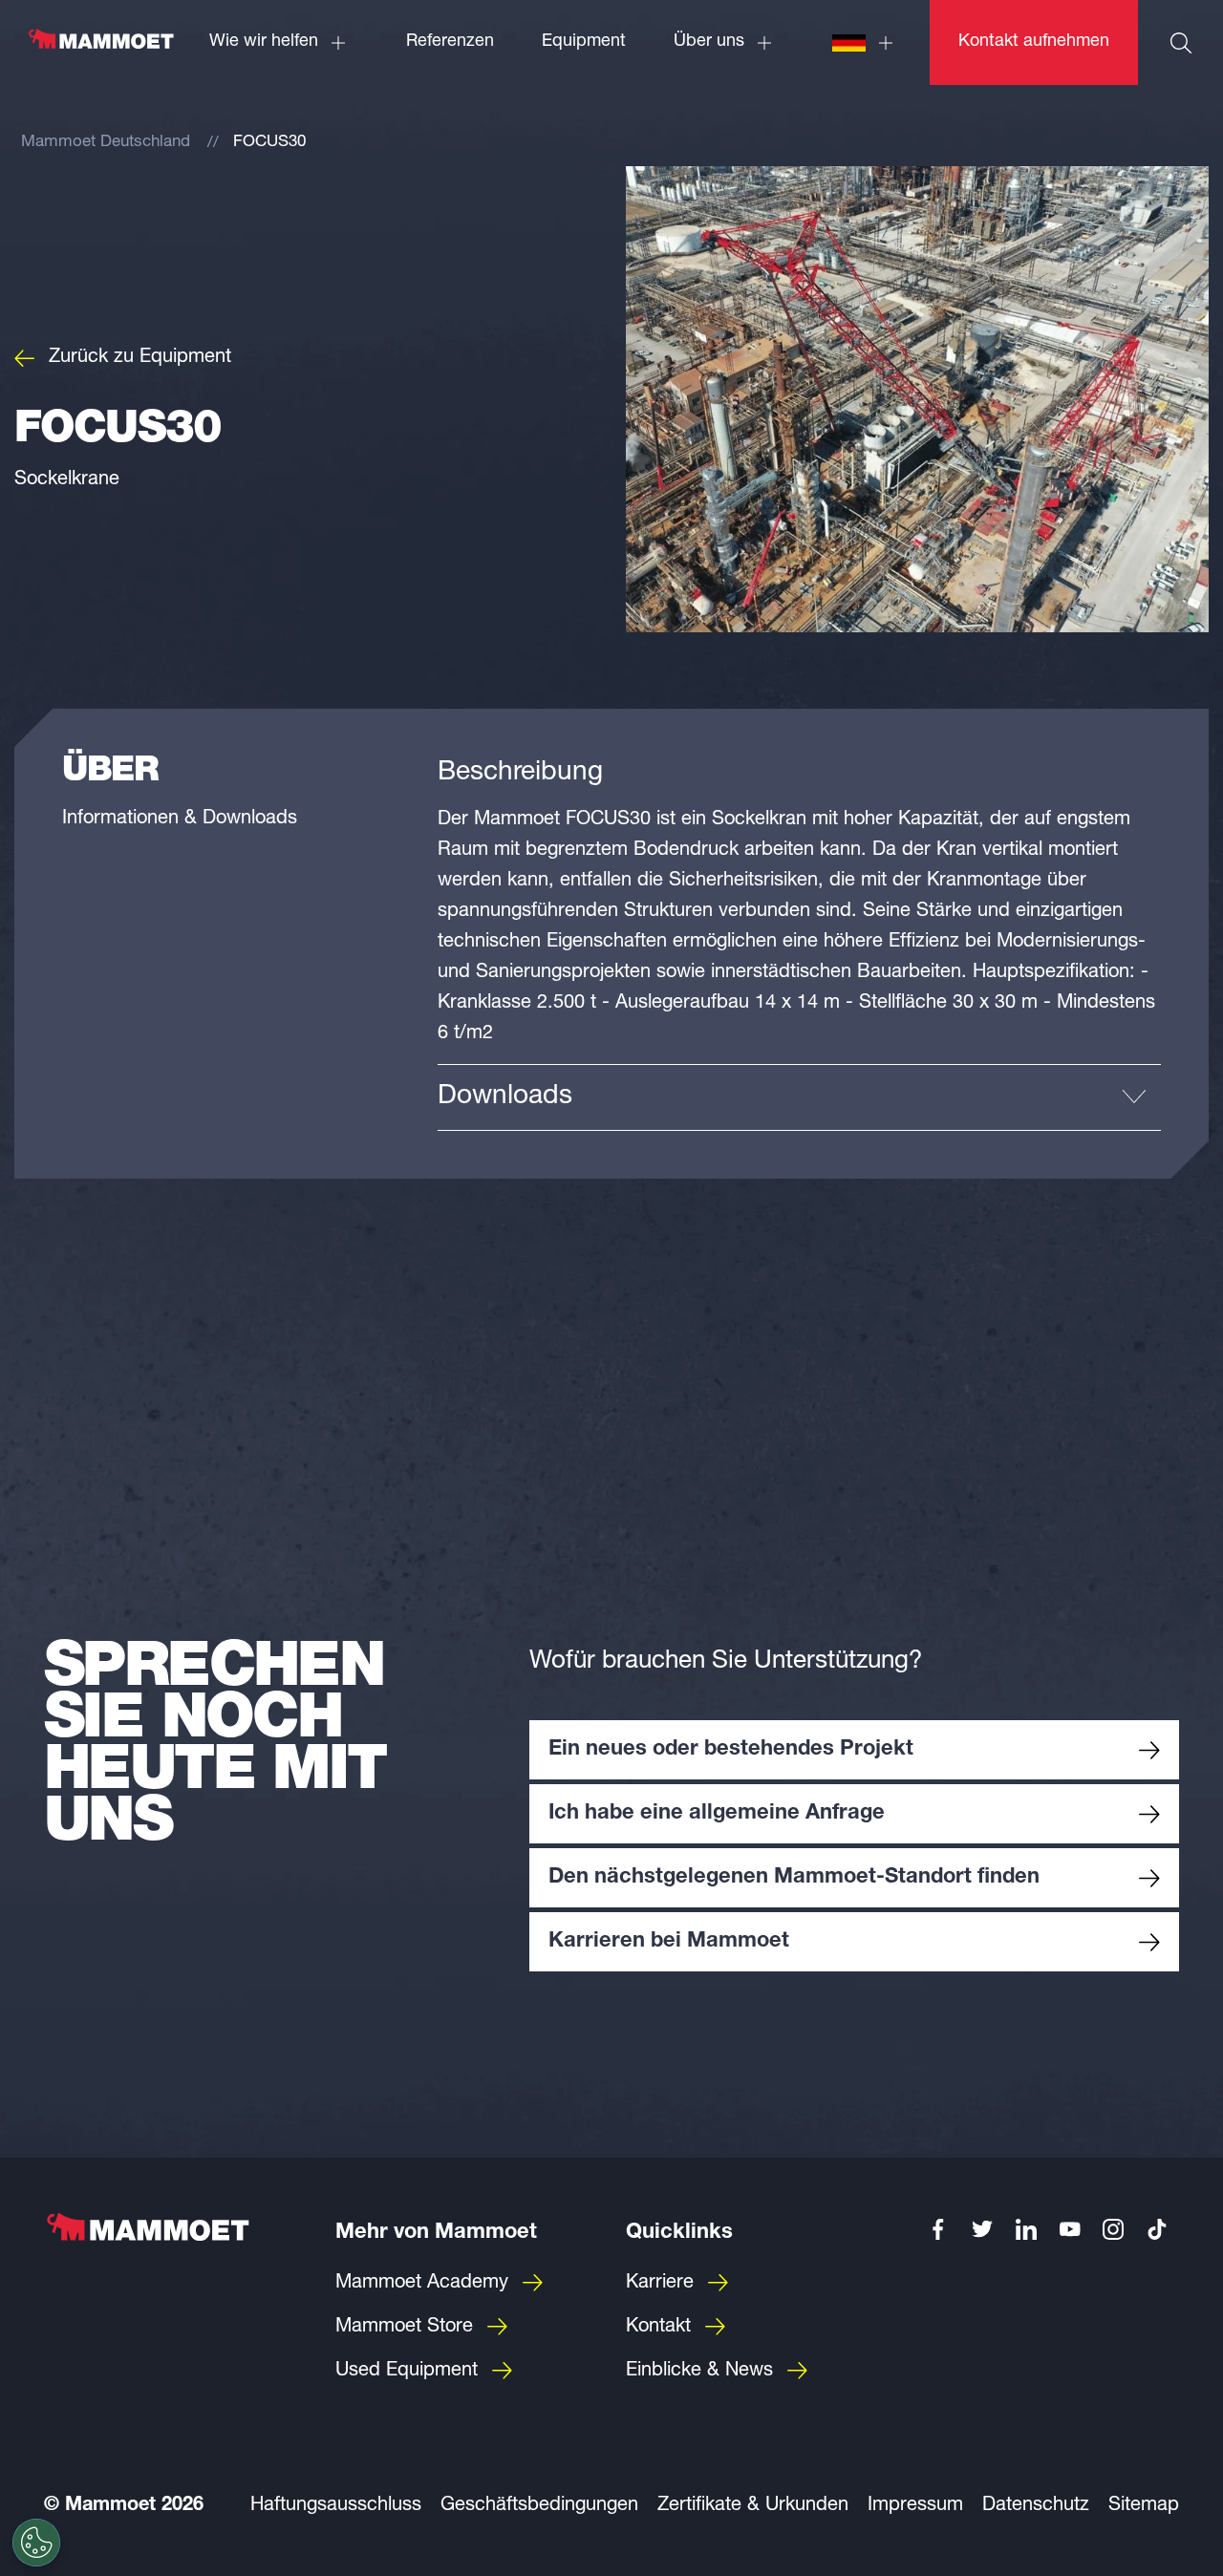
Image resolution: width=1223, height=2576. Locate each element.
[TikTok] (1157, 2229)
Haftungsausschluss (336, 2506)
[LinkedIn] (1026, 2229)
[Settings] (36, 2543)
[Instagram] (1114, 2229)
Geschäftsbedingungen (539, 2506)
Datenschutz (1036, 2506)
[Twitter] (982, 2229)
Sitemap (1144, 2506)
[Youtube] (1070, 2229)
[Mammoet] (100, 49)
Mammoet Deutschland (106, 143)
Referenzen (450, 42)
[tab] (799, 1097)
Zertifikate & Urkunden (753, 2506)
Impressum (915, 2506)
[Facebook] (939, 2229)
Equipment (584, 42)
